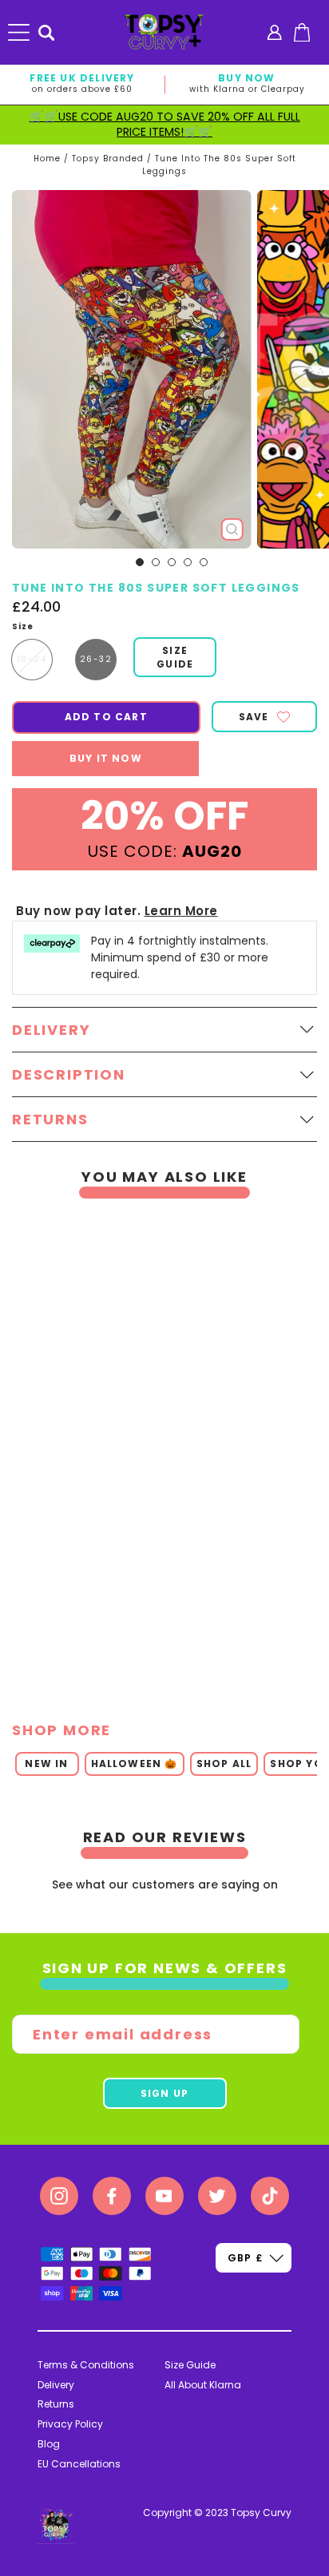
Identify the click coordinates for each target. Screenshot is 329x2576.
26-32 (96, 659)
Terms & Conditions (86, 2365)
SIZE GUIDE (175, 657)
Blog (49, 2444)
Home (47, 159)
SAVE (254, 717)
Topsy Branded (108, 159)
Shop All (224, 1764)
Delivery (56, 2385)
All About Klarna (203, 2385)
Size (23, 627)
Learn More (181, 911)
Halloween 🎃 (135, 1764)
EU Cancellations (79, 2464)
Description (69, 1074)
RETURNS (50, 1119)
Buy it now (106, 758)
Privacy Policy (70, 2424)
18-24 (32, 659)
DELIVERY (51, 1030)
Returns (56, 2404)
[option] (159, 1450)
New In (46, 1764)
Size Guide (190, 2365)
